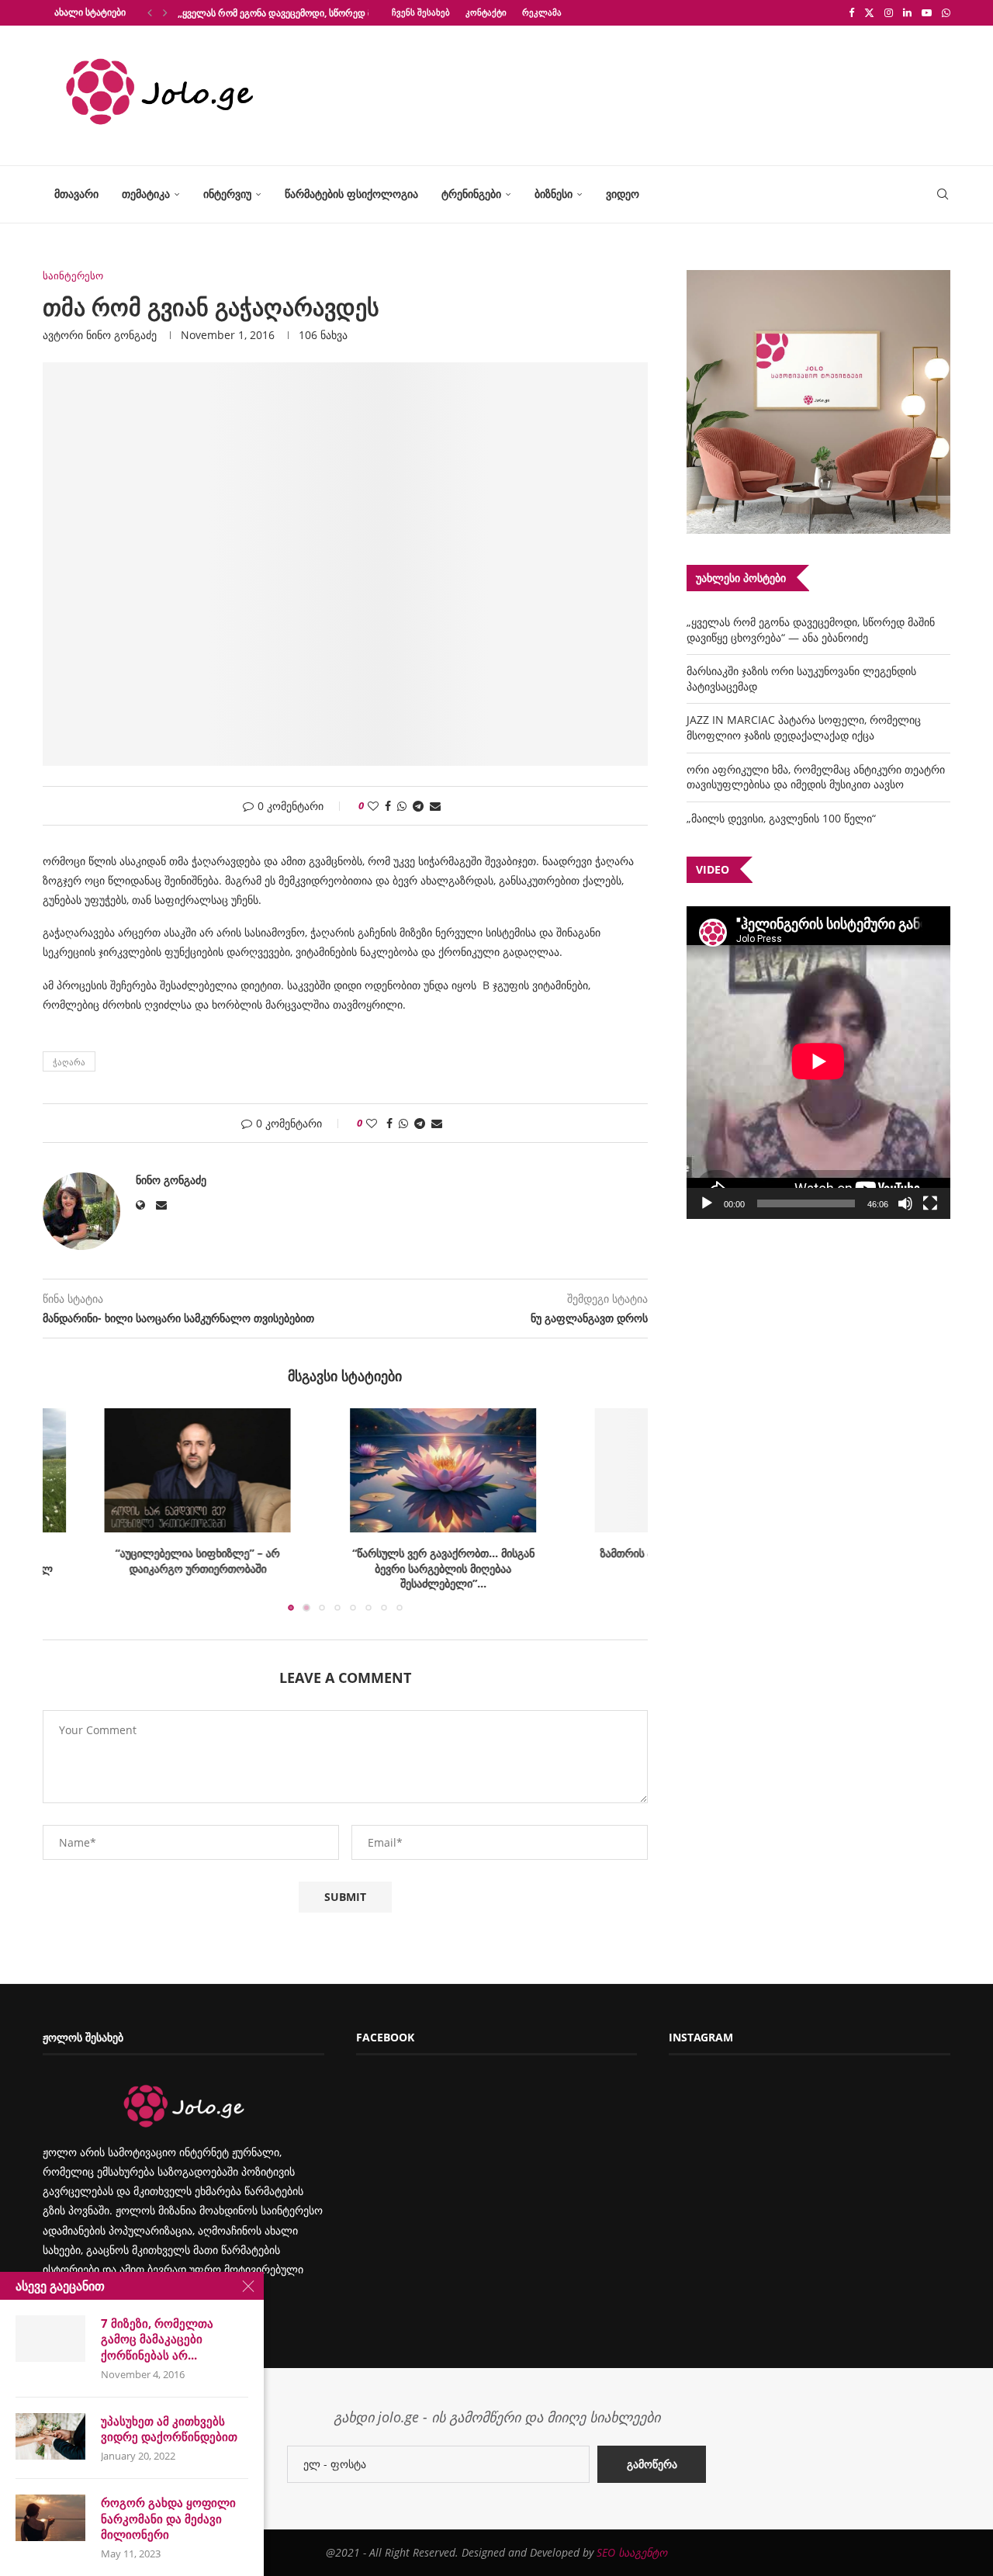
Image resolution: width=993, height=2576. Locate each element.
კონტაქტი (486, 12)
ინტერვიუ (227, 194)
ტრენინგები (471, 194)
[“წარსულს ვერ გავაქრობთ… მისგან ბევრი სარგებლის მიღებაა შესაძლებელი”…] (345, 1470)
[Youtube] (927, 12)
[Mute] (905, 1203)
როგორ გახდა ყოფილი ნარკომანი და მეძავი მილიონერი (168, 2518)
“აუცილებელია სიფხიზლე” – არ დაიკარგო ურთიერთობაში (144, 1561)
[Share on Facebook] (388, 806)
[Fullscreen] (930, 1203)
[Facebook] (851, 12)
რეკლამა (542, 12)
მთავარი (76, 194)
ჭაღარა (69, 1062)
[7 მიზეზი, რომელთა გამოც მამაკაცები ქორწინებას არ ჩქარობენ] (50, 2339)
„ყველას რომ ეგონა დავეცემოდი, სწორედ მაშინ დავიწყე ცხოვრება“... (332, 13)
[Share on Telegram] (418, 806)
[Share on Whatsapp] (402, 806)
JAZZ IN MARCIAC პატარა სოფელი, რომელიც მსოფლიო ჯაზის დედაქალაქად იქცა (804, 727)
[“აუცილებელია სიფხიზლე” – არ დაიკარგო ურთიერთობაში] (144, 1470)
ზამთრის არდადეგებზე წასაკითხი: (547, 1553)
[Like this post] (373, 806)
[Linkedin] (907, 12)
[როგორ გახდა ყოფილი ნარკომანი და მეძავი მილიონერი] (50, 2518)
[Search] (943, 194)
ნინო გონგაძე (121, 335)
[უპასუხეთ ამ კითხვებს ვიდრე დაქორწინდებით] (50, 2436)
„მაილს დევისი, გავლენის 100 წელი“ (781, 818)
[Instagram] (889, 12)
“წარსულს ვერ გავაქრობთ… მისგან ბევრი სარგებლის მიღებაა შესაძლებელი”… (346, 1568)
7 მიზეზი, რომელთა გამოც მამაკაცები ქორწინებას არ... (157, 2339)
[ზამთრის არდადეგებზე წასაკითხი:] (547, 1470)
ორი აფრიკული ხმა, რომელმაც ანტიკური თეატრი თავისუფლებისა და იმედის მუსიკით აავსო (816, 777)
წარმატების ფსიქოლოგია (351, 194)
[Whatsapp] (946, 12)
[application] (818, 1063)
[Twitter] (869, 12)
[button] (150, 12)
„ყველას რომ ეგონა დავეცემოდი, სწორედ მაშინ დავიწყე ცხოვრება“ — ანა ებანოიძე (811, 630)
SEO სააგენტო (632, 2552)
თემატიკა (146, 194)
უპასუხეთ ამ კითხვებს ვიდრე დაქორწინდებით (169, 2429)
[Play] (707, 1203)
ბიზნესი (554, 194)
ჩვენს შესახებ (421, 12)
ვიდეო (623, 194)
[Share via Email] (435, 806)
